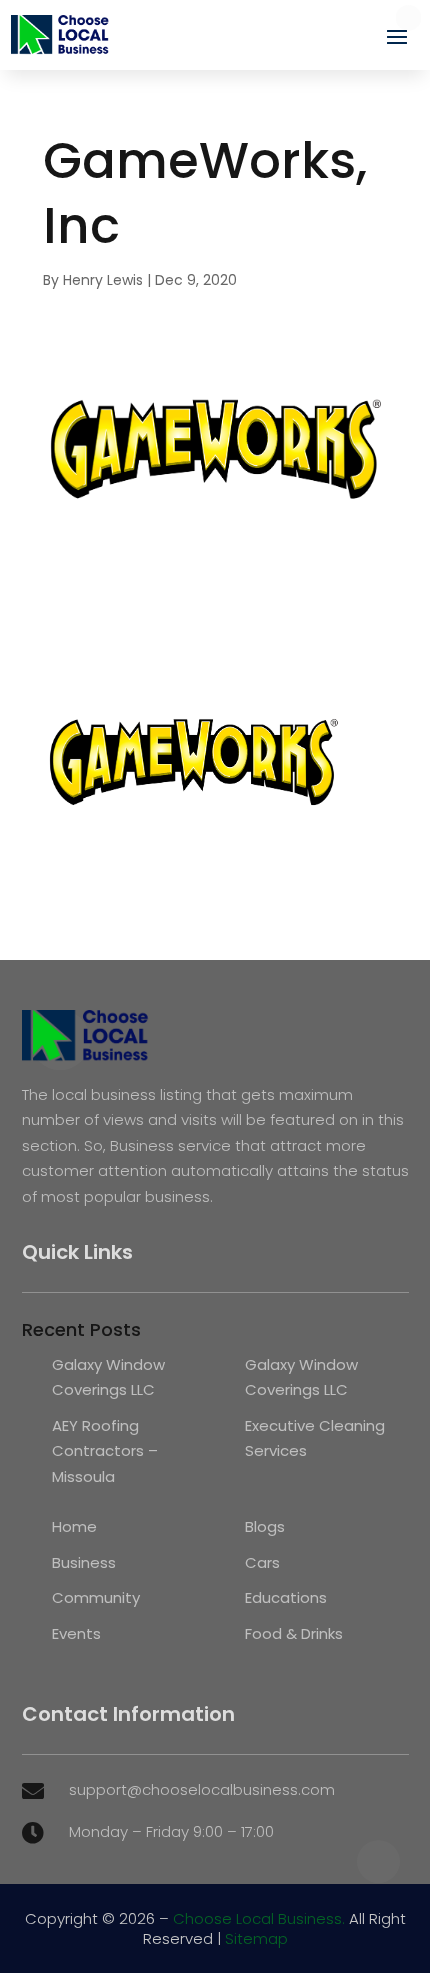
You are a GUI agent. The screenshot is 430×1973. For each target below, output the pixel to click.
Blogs (265, 1526)
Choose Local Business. (259, 1918)
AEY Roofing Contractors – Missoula (105, 1451)
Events (76, 1633)
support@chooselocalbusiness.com (202, 1789)
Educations (286, 1597)
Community (96, 1597)
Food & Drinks (294, 1633)
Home (74, 1526)
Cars (262, 1562)
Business (84, 1562)
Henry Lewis (103, 280)
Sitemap (256, 1938)
